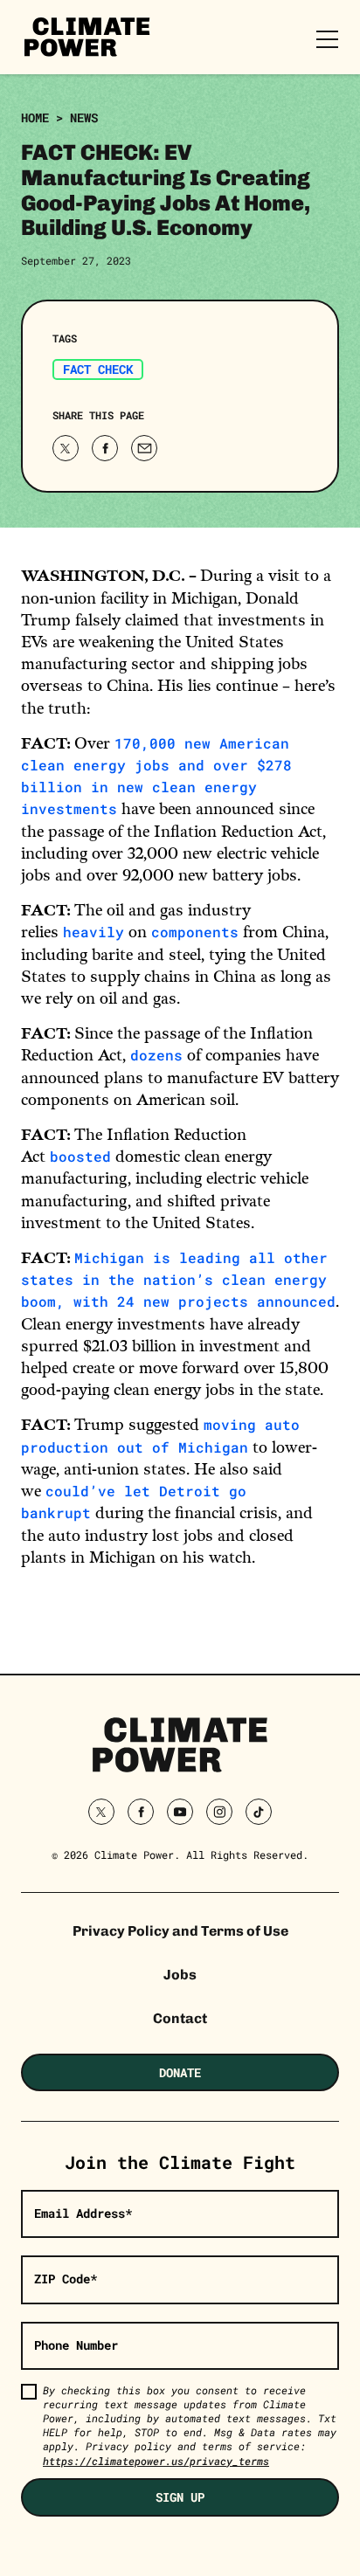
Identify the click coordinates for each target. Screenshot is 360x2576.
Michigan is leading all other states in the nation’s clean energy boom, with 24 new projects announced (178, 1279)
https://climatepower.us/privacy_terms (156, 2461)
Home (35, 117)
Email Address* (83, 2213)
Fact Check (98, 369)
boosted (80, 1156)
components (195, 932)
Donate (180, 2072)
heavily (93, 932)
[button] (105, 448)
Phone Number (76, 2345)
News (84, 117)
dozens (156, 1055)
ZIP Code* (66, 2279)
